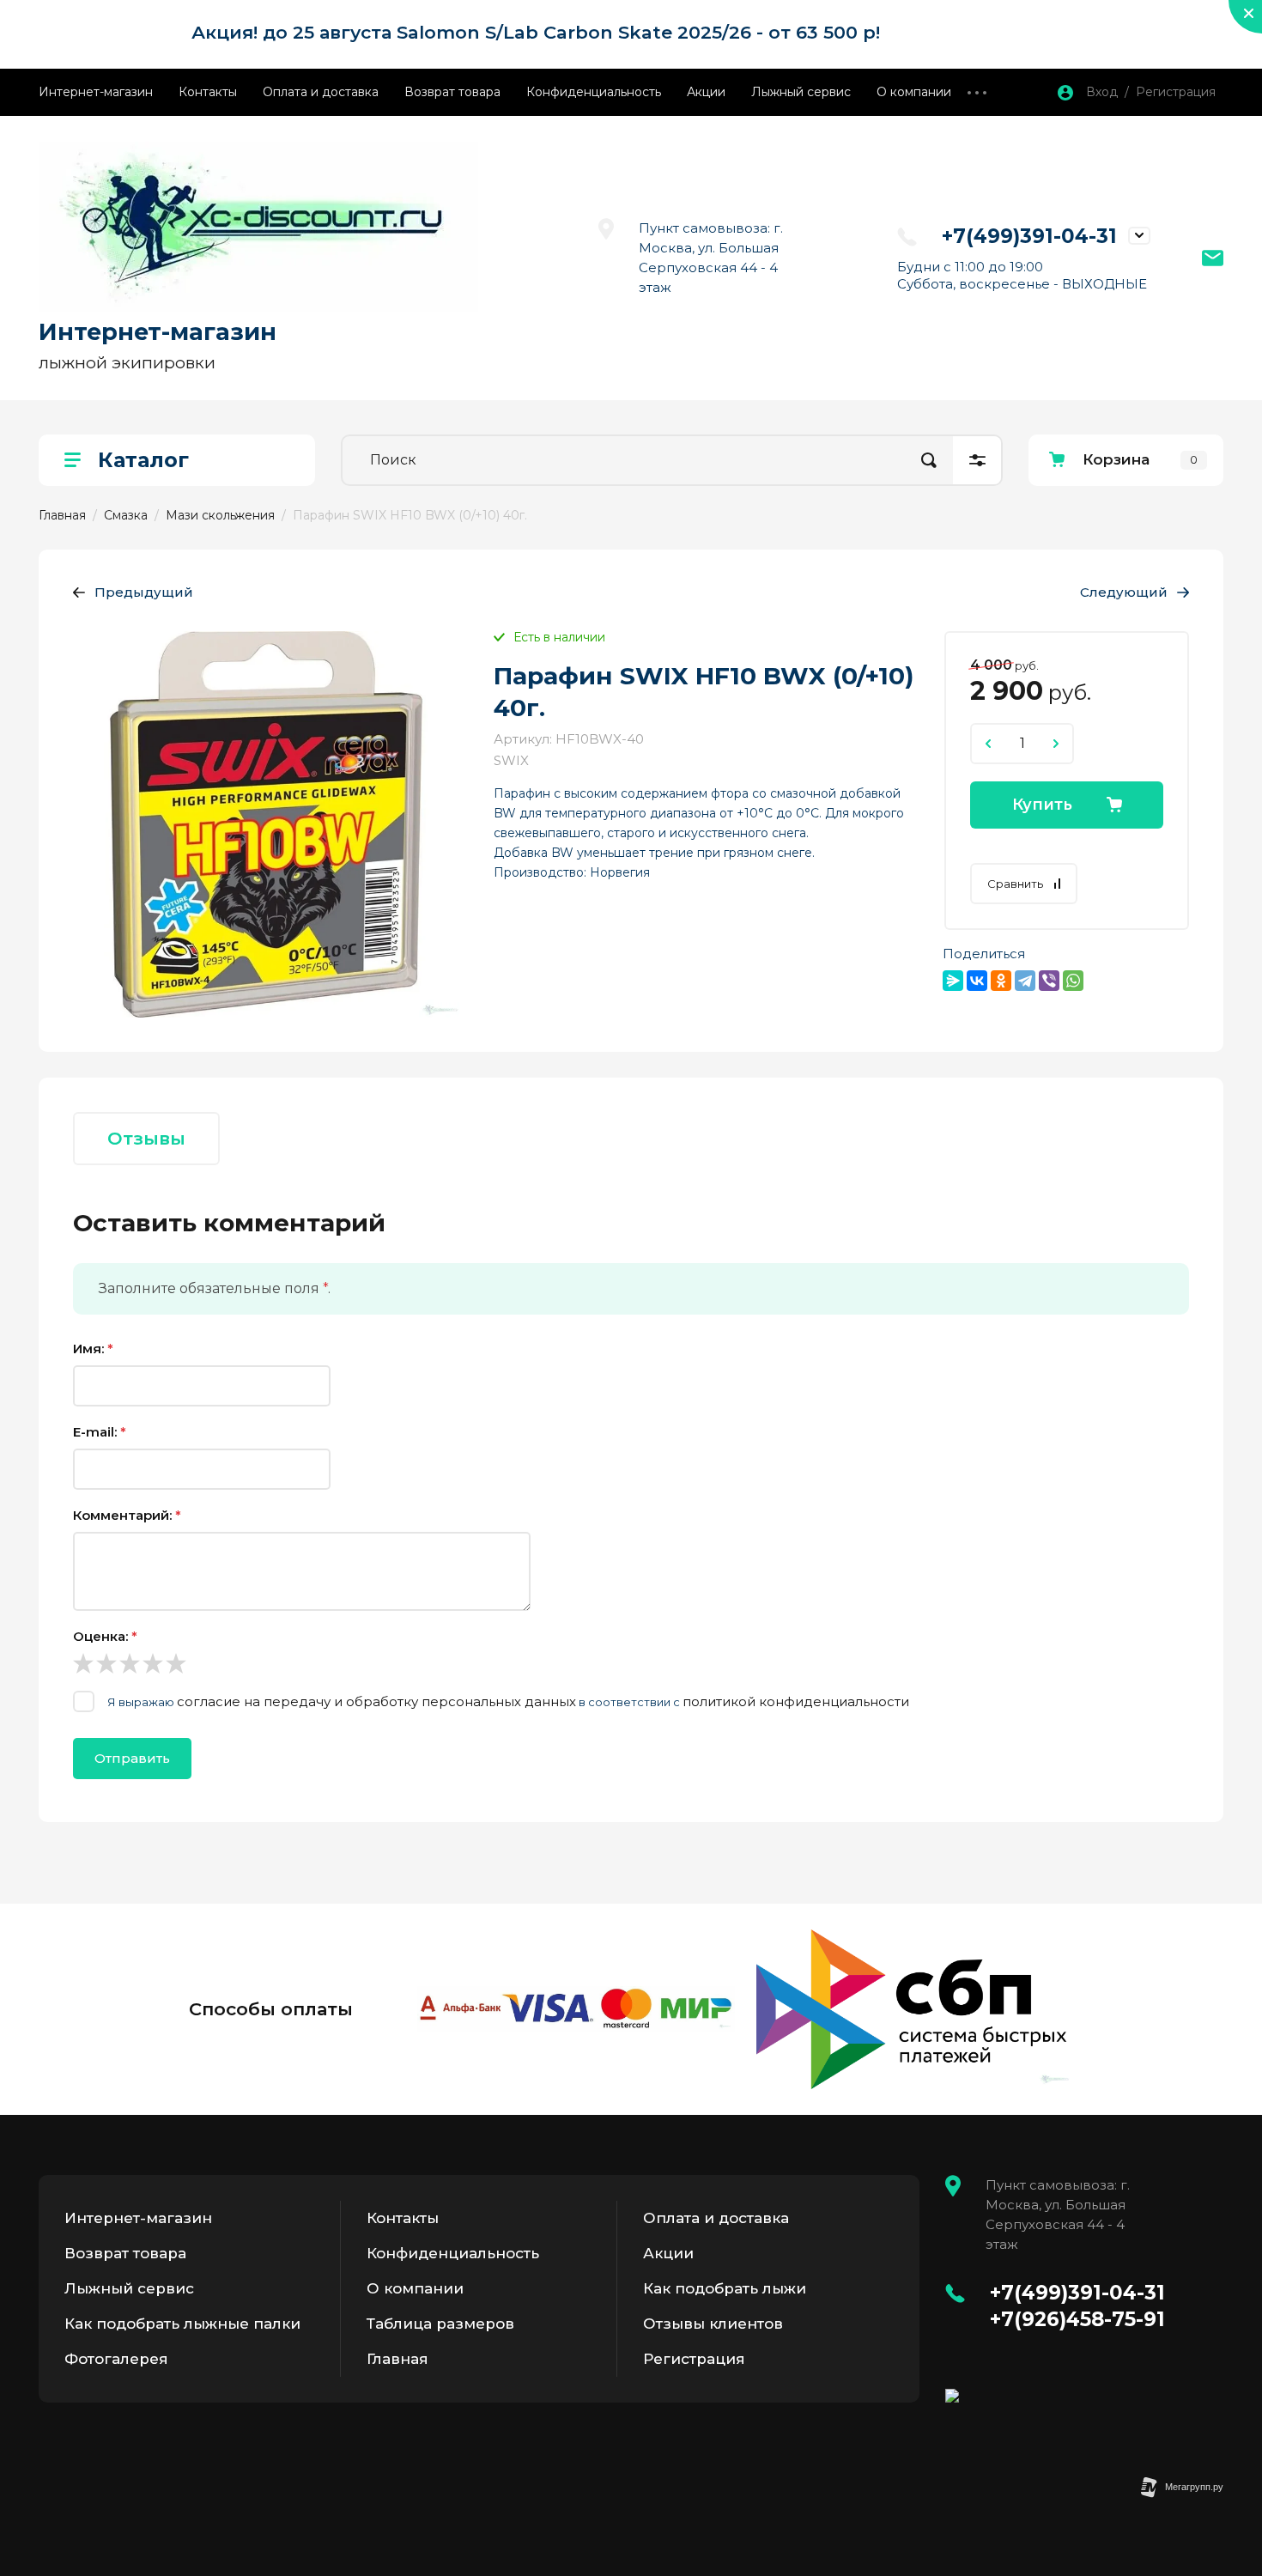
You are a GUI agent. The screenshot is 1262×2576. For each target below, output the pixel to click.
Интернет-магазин (96, 92)
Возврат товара (452, 92)
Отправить (132, 1758)
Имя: (93, 1349)
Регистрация (694, 2359)
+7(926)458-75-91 (1077, 2319)
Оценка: (105, 1636)
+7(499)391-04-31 (1029, 236)
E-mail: (100, 1432)
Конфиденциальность (594, 92)
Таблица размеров (440, 2324)
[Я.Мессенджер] (953, 981)
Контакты (208, 92)
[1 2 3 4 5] (631, 1663)
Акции (706, 92)
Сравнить (1015, 884)
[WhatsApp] (1073, 981)
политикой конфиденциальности (796, 1701)
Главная (397, 2359)
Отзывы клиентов (713, 2324)
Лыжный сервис (801, 92)
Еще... (977, 92)
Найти (929, 460)
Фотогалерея (116, 2359)
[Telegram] (1025, 981)
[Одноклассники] (1001, 981)
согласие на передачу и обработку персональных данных (376, 1701)
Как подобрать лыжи (725, 2288)
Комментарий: (127, 1515)
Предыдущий (144, 592)
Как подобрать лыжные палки (182, 2324)
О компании (914, 92)
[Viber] (1049, 981)
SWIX (511, 760)
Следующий (1124, 592)
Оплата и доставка (321, 92)
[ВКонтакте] (977, 981)
